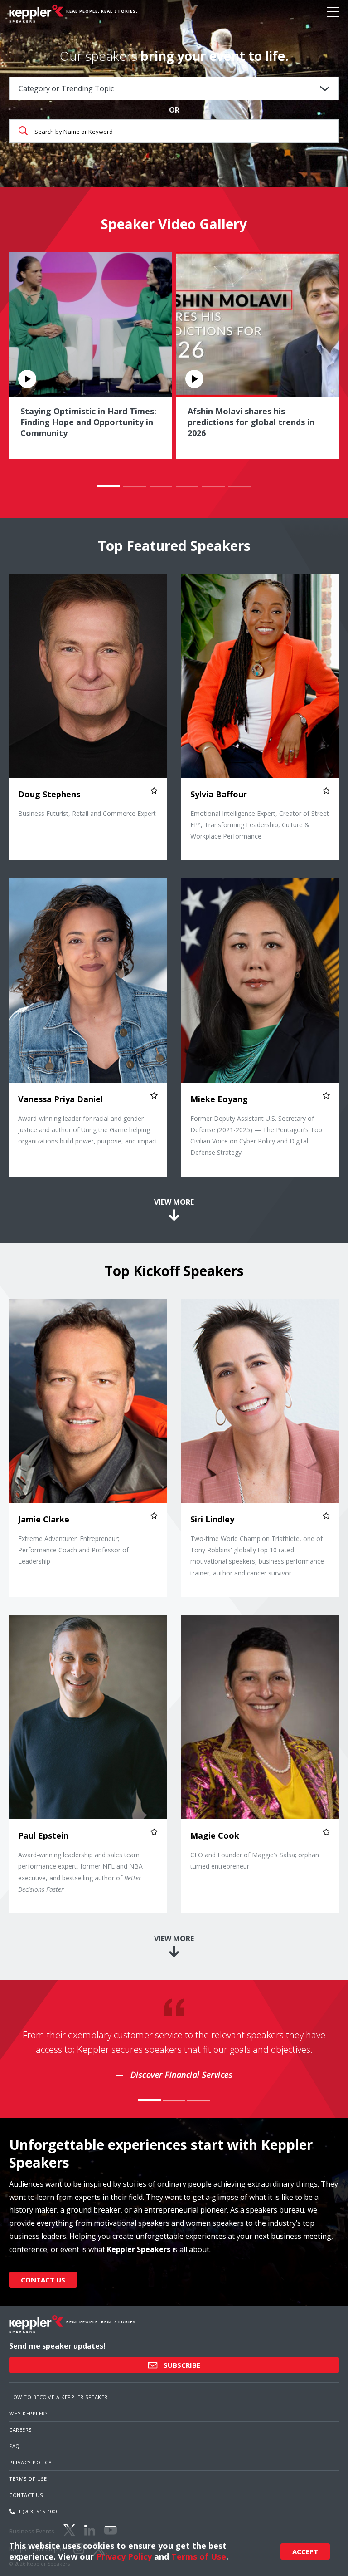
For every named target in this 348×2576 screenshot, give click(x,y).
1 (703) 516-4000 (39, 2511)
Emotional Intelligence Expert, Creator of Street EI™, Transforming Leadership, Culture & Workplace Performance (260, 825)
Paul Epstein (43, 1835)
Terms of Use (28, 2479)
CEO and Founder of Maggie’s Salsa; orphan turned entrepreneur (255, 1860)
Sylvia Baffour (219, 794)
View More (174, 1202)
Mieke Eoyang (219, 1099)
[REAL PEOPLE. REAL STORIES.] (36, 14)
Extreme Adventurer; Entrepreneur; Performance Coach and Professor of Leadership (73, 1550)
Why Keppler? (28, 2413)
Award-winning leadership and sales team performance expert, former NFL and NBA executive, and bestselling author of (80, 1872)
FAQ (14, 2446)
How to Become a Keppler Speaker (58, 2397)
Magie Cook (215, 1835)
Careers (20, 2430)
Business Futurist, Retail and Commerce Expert (87, 813)
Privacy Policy (30, 2462)
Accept (305, 2551)
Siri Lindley (212, 1519)
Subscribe (181, 2365)
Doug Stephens (49, 794)
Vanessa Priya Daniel (60, 1099)
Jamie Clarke (44, 1519)
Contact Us (43, 2280)
